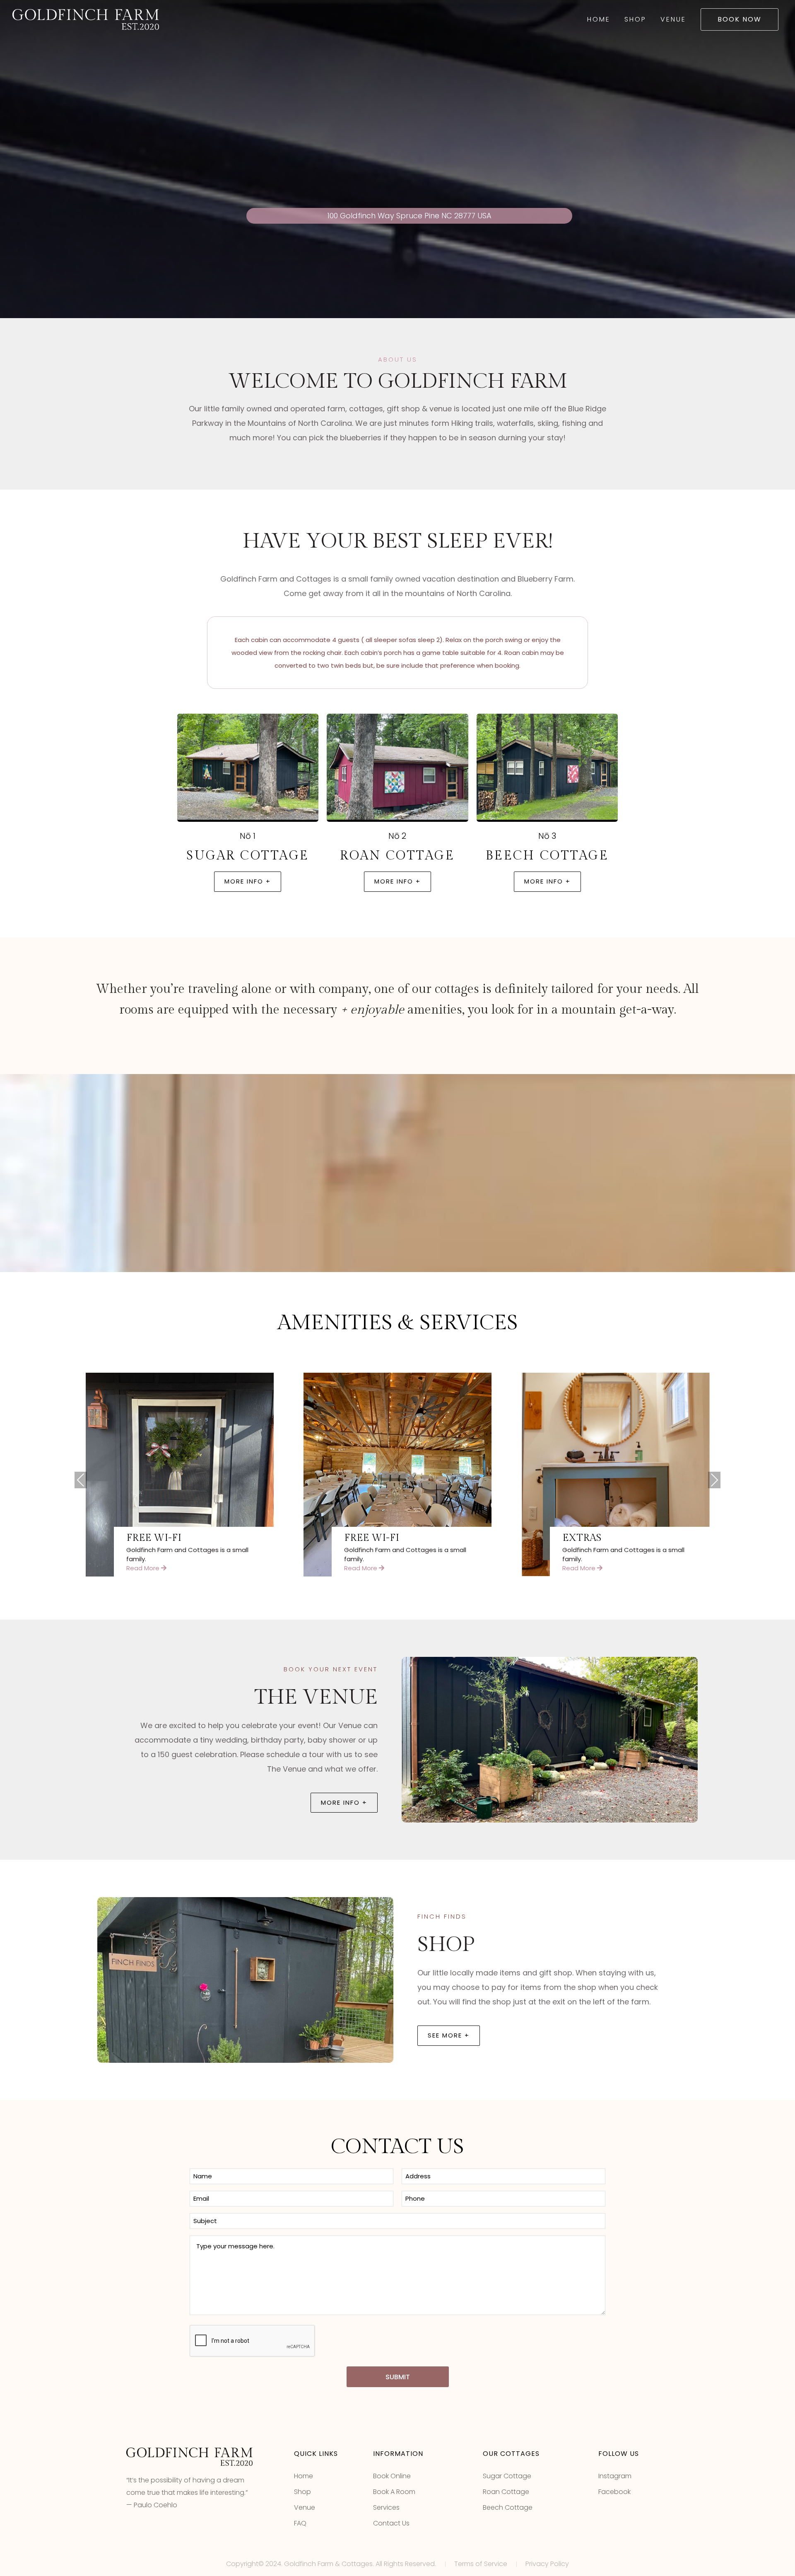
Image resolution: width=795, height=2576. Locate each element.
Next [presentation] (714, 1481)
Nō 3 (547, 836)
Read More (144, 1568)
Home (599, 19)
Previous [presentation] (81, 1481)
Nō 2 (397, 836)
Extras (582, 1538)
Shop (635, 19)
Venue (673, 19)
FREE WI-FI (154, 1538)
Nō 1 (248, 836)
